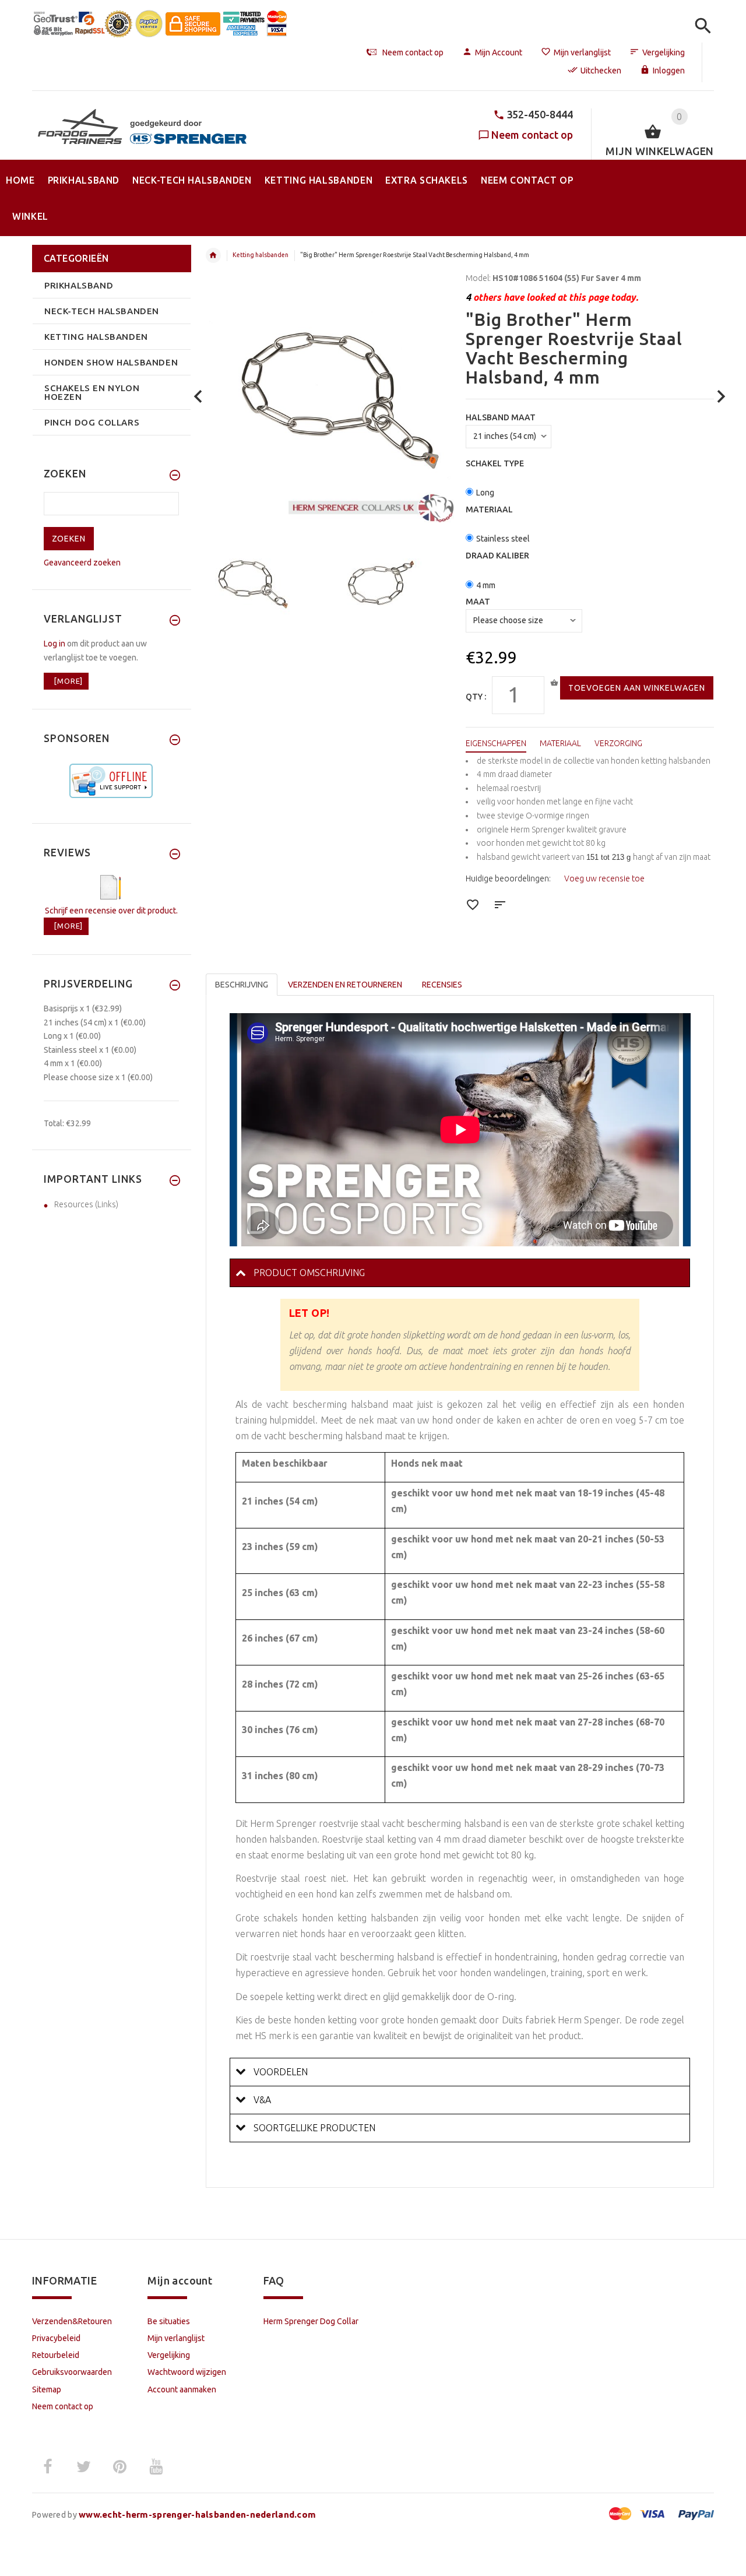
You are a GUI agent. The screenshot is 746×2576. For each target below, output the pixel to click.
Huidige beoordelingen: (508, 878)
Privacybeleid (56, 2338)
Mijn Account (499, 52)
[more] (66, 681)
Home (213, 255)
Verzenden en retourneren (345, 985)
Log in (54, 644)
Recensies (442, 985)
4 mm (486, 585)
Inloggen (669, 71)
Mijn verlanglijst (582, 52)
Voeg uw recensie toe (604, 878)
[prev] (198, 397)
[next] (721, 397)
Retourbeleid (56, 2355)
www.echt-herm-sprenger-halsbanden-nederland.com (197, 2515)
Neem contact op (532, 135)
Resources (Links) (86, 1204)
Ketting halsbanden (261, 255)
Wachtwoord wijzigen (187, 2372)
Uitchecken (601, 71)
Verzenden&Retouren (72, 2321)
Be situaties (169, 2321)
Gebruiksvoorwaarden (72, 2372)
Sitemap (47, 2389)
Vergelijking (664, 52)
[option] (264, 584)
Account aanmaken (182, 2389)
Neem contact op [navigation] (413, 52)
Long (485, 493)
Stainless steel (503, 539)
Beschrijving (242, 985)
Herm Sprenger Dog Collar (311, 2321)
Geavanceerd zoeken (82, 563)
